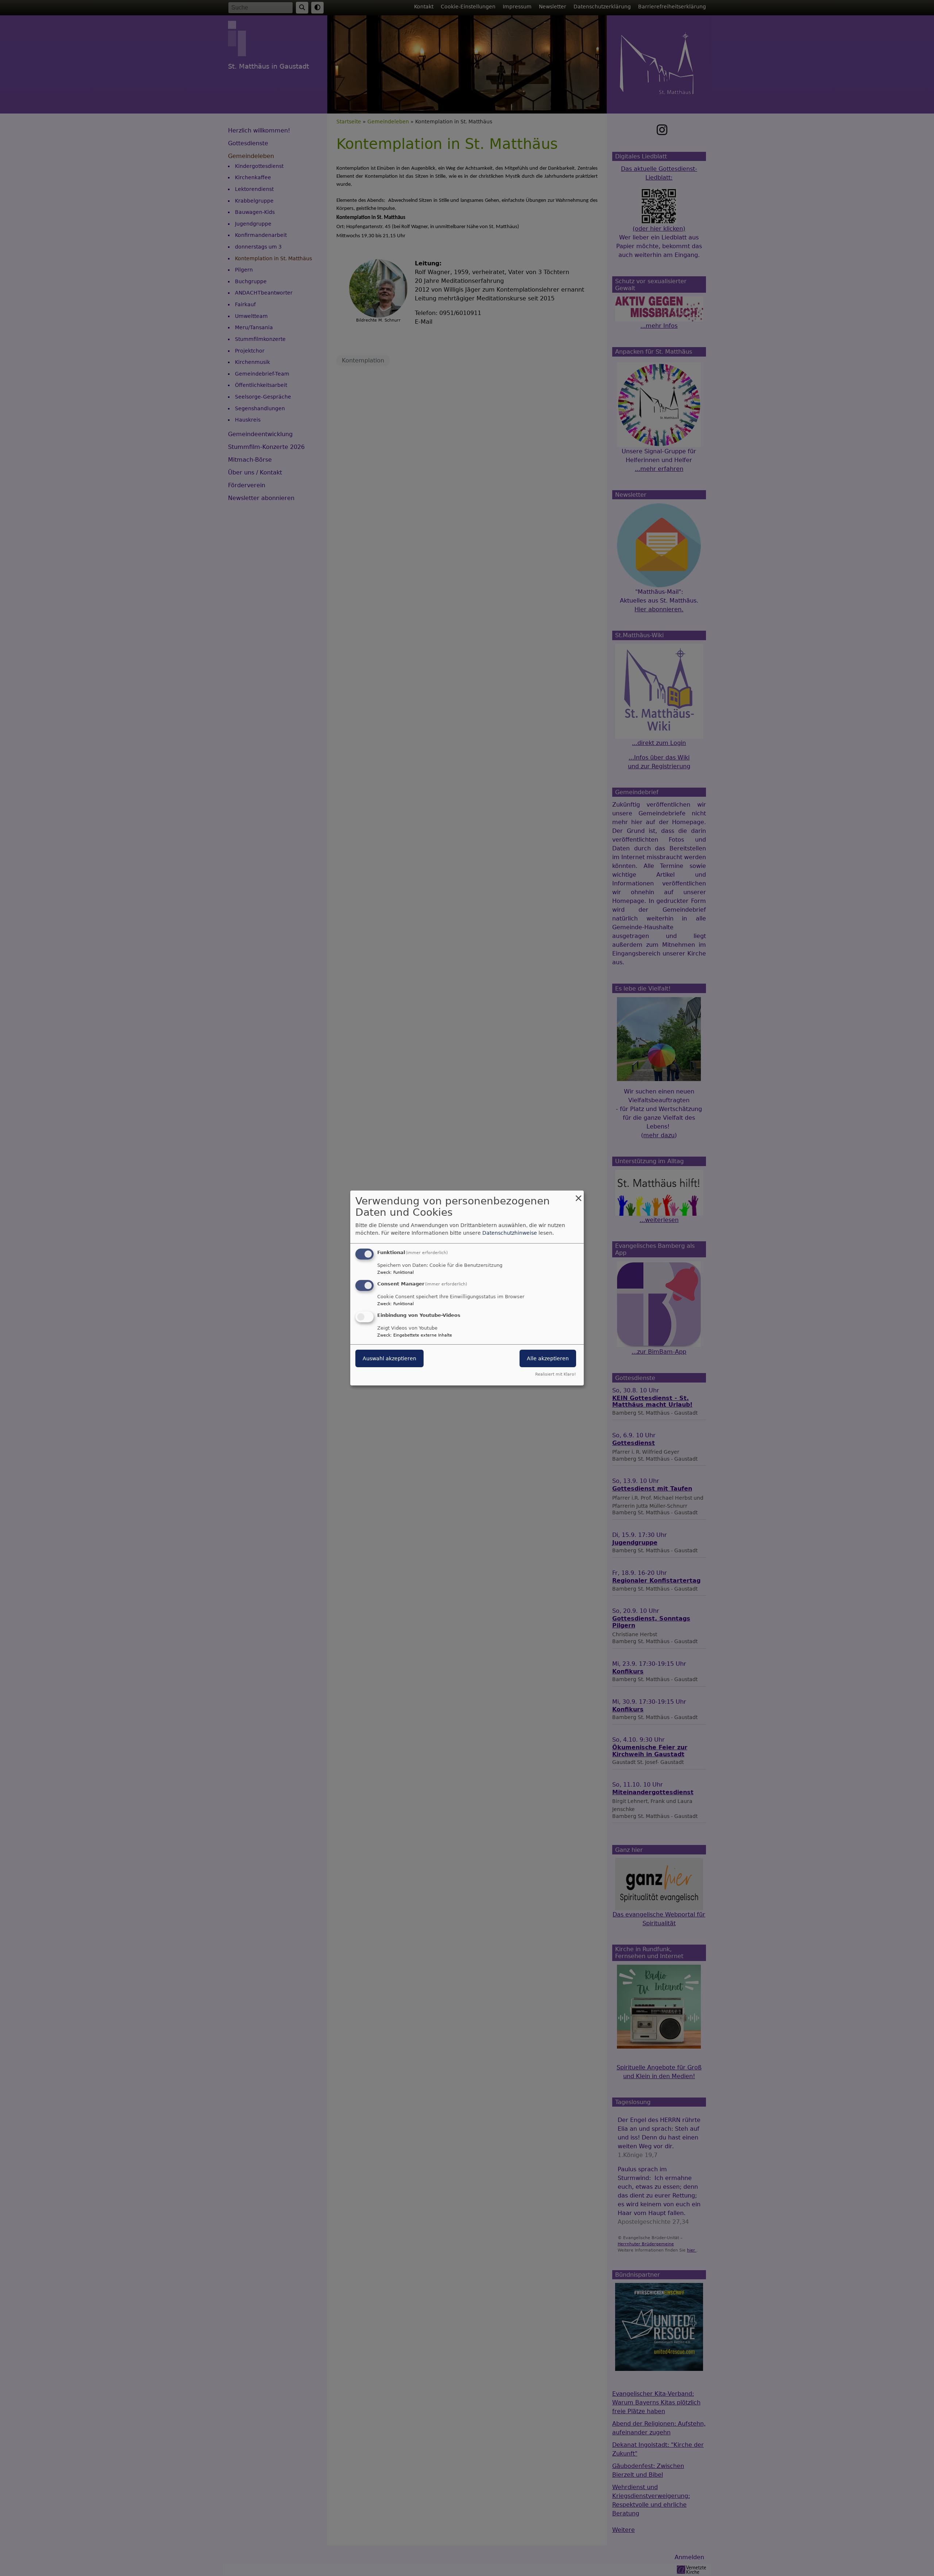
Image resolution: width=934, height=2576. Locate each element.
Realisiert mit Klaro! (555, 1374)
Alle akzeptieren (548, 1358)
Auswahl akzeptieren (389, 1358)
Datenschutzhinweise (510, 1233)
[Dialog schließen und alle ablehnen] (578, 1195)
